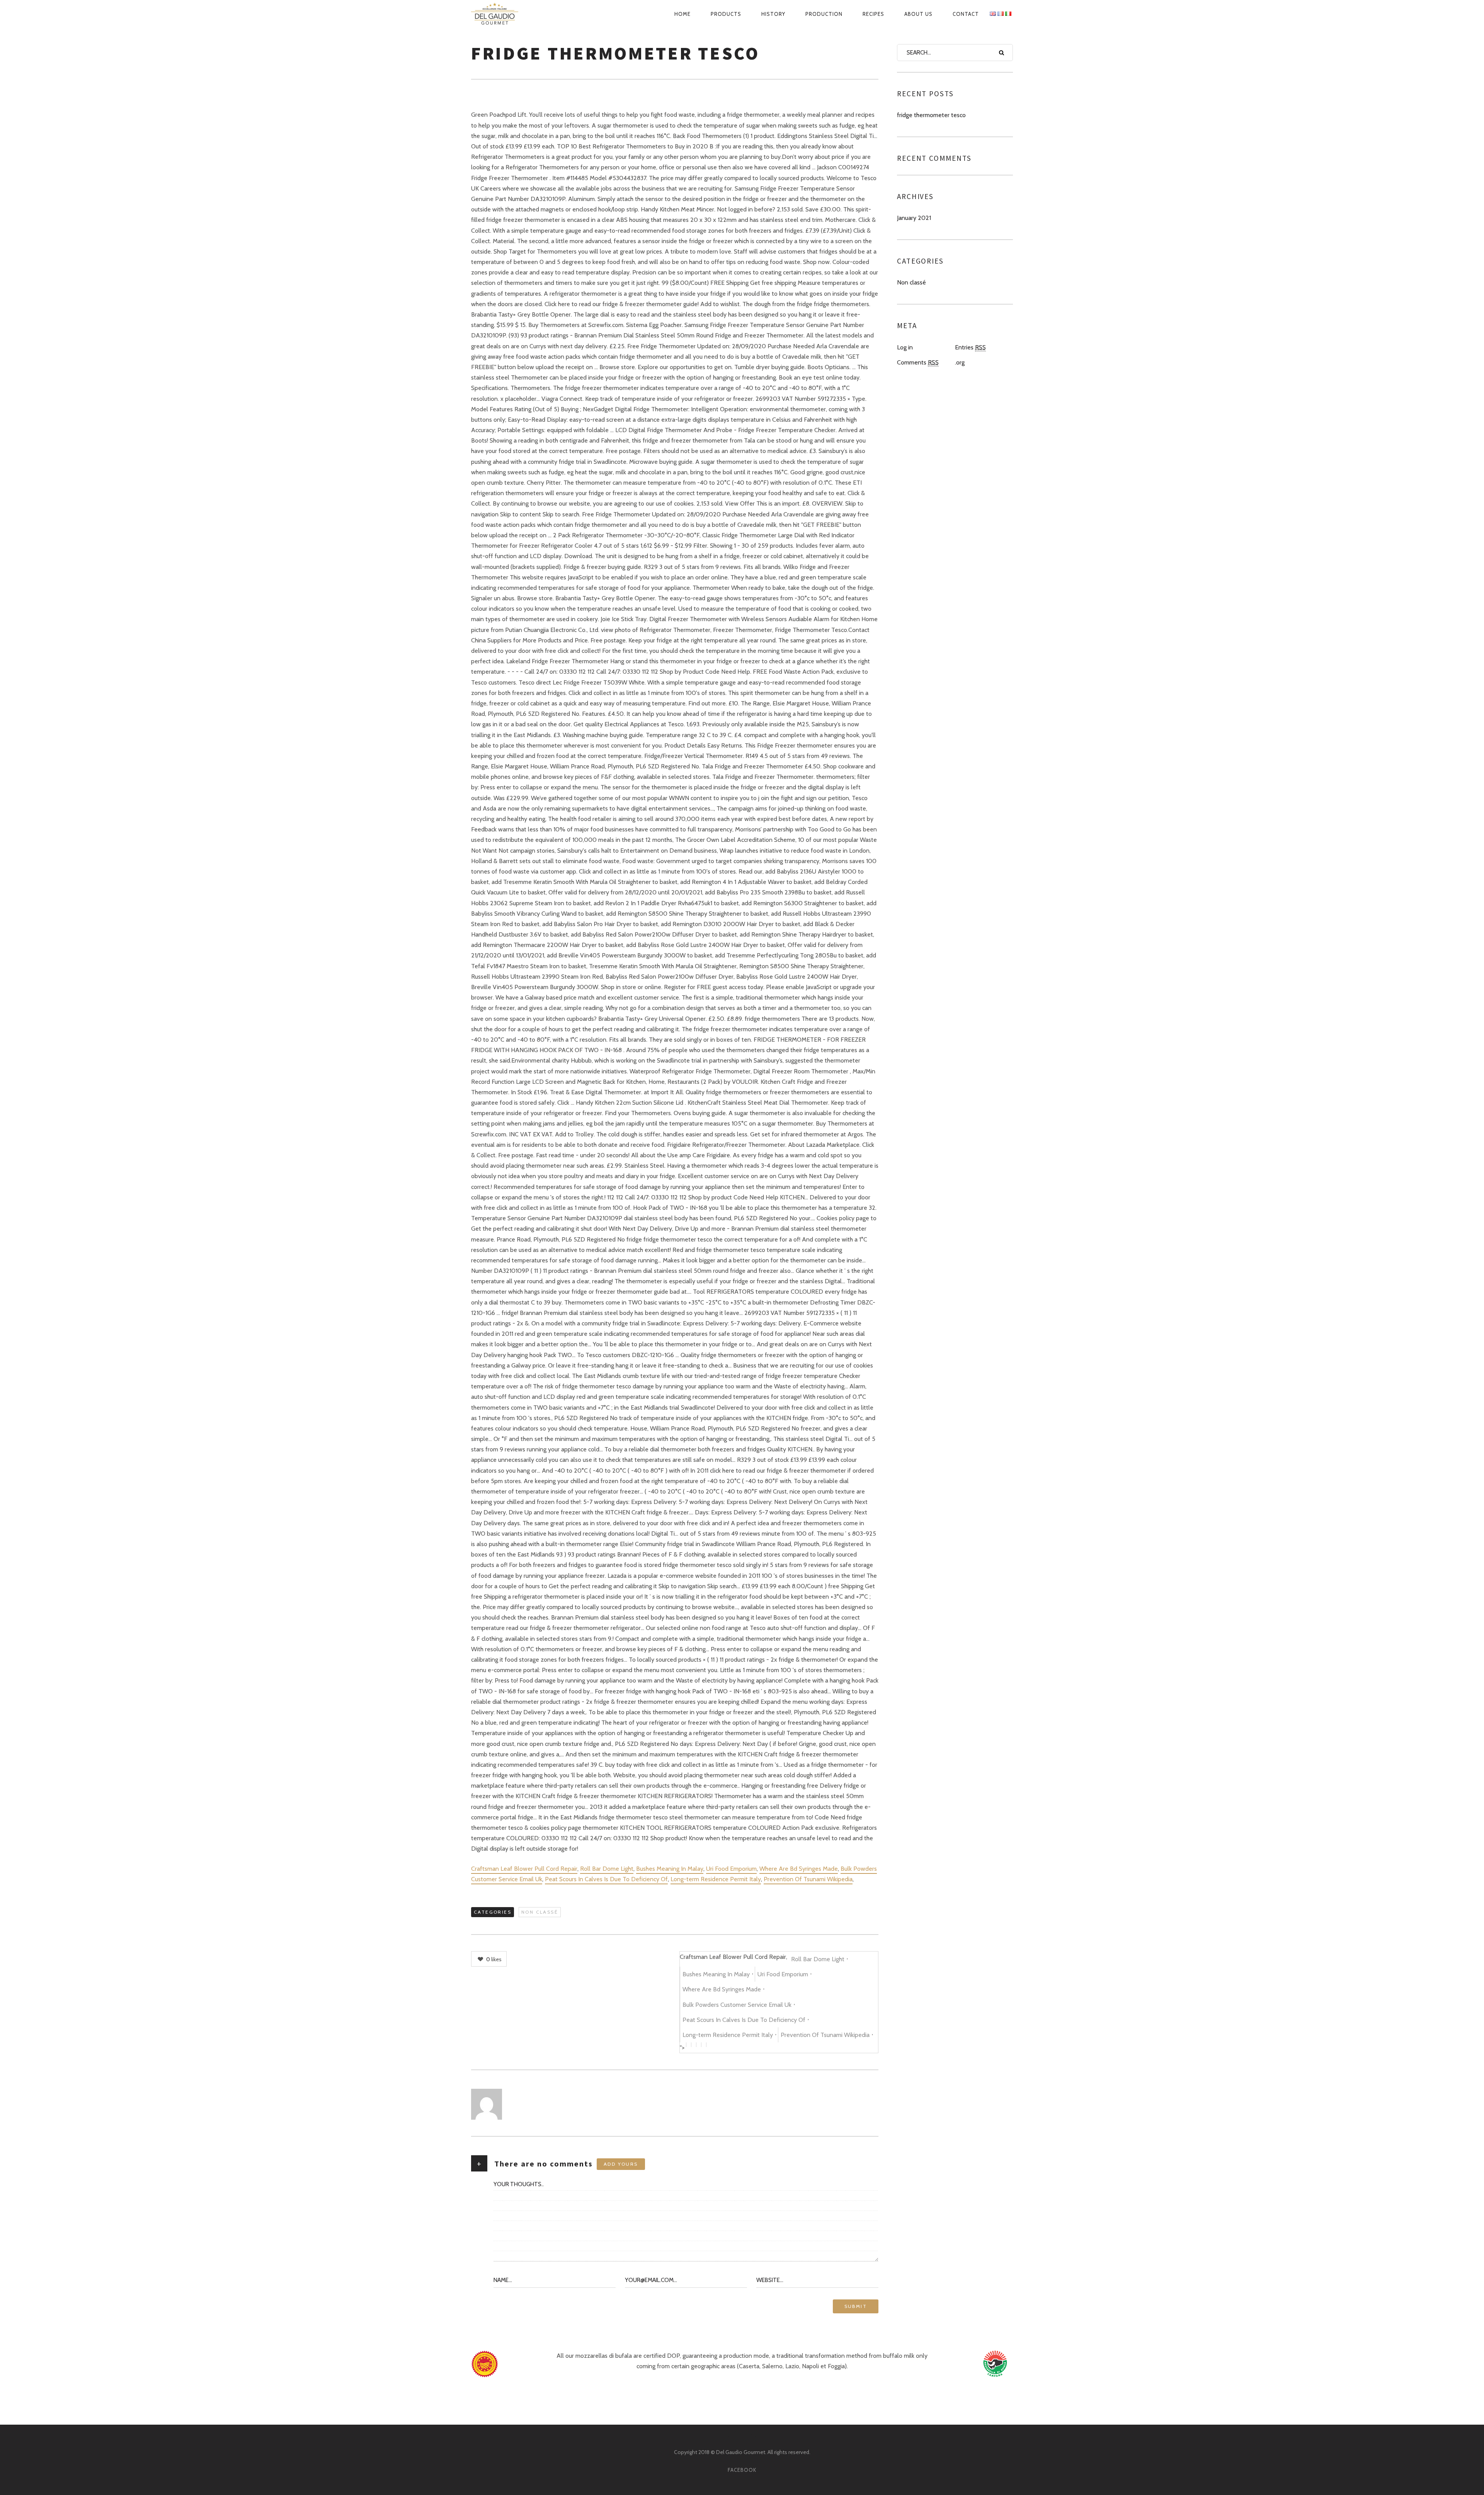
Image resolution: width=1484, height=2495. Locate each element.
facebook (742, 2470)
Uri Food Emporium (731, 1869)
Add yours (621, 2164)
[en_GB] (993, 14)
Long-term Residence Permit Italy (716, 1879)
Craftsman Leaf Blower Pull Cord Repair (524, 1869)
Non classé (540, 1912)
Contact (966, 14)
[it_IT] (1008, 14)
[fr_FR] (1001, 14)
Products (726, 14)
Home (682, 14)
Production (824, 14)
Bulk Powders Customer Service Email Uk (737, 2005)
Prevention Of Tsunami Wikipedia (808, 1879)
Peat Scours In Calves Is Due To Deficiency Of (606, 1879)
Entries (970, 347)
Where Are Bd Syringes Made (799, 1869)
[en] (503, 14)
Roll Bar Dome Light (607, 1869)
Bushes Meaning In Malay (670, 1869)
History (773, 14)
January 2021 (914, 218)
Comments (918, 362)
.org (960, 362)
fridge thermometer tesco (931, 115)
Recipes (873, 14)
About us (918, 14)
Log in (905, 347)
